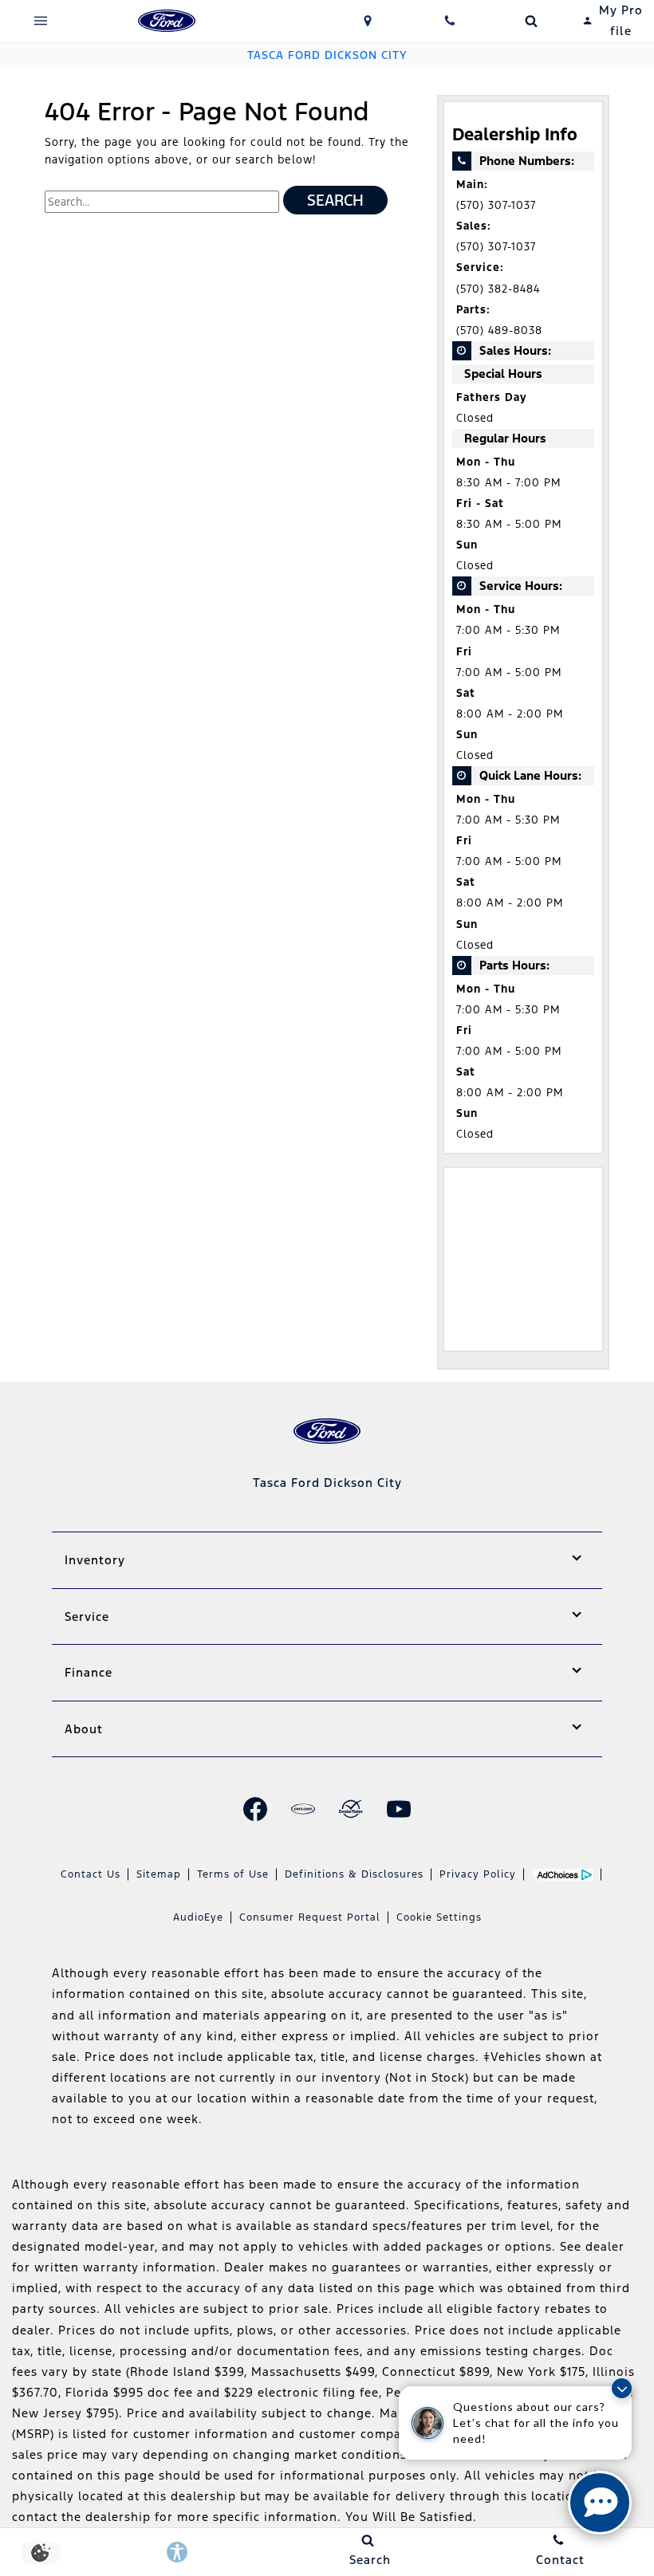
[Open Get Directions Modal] (368, 21)
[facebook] (255, 1809)
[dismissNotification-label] (622, 2388)
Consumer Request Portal (310, 1917)
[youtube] (399, 1809)
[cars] (303, 1809)
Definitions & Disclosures (354, 1874)
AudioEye (198, 1917)
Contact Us (91, 1874)
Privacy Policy (478, 1874)
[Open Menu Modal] (41, 21)
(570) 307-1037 (496, 205)
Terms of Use (233, 1874)
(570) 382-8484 (498, 289)
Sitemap (159, 1874)
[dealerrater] (351, 1809)
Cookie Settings (439, 1917)
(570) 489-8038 (499, 330)
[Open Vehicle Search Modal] (532, 21)
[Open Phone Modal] (450, 21)
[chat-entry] (600, 2503)
